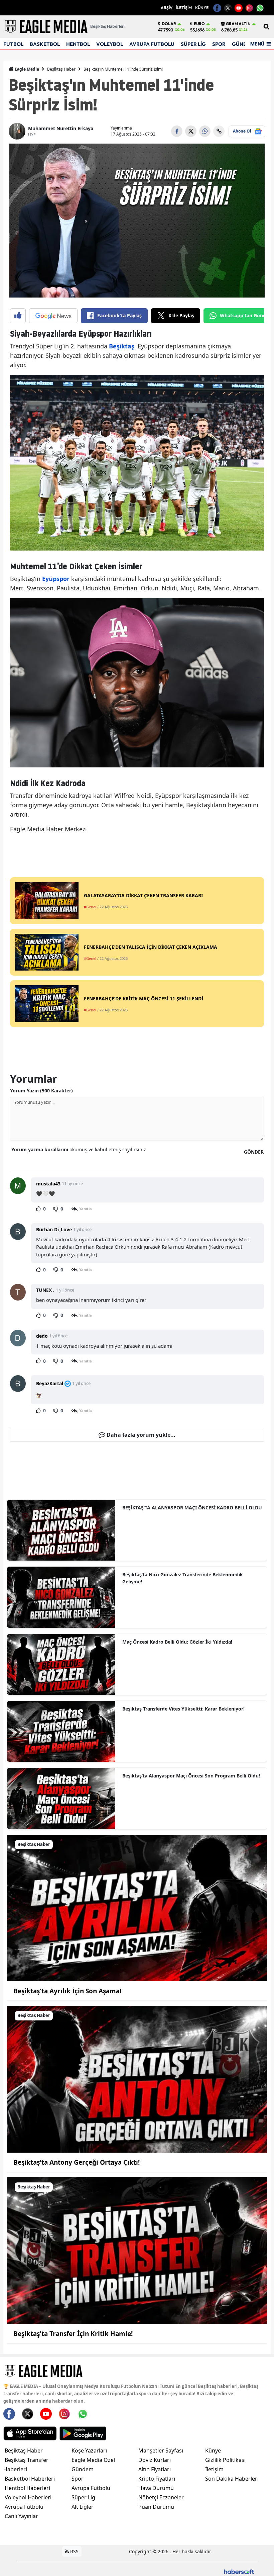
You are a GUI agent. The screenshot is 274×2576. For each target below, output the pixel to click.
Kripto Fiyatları (157, 2479)
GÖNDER (254, 1152)
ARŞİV (167, 8)
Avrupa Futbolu (24, 2507)
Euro (199, 24)
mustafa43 (48, 1184)
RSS (74, 2551)
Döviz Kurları (155, 2460)
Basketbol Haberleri (30, 2479)
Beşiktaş (122, 346)
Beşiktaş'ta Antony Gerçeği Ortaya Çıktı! (77, 2162)
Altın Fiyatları (155, 2469)
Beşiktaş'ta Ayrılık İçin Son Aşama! (67, 1991)
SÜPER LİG (193, 44)
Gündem (83, 2469)
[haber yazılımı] (239, 2571)
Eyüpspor (57, 579)
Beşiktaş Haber (61, 69)
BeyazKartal (50, 1383)
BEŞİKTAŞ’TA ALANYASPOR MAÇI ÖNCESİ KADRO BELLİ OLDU (192, 1508)
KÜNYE (202, 8)
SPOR (219, 44)
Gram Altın (238, 24)
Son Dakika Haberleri (232, 2479)
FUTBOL (13, 44)
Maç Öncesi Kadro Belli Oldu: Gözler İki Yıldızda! (177, 1642)
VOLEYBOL (110, 44)
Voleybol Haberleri (28, 2497)
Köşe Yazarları (89, 2450)
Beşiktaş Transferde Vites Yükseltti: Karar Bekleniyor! (183, 1709)
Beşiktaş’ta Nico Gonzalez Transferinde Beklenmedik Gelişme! (183, 1578)
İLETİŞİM (184, 8)
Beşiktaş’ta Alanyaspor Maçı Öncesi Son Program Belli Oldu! (191, 1776)
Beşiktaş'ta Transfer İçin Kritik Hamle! (73, 2334)
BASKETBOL (45, 44)
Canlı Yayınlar (21, 2516)
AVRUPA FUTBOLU (152, 44)
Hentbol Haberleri (27, 2488)
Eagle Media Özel (93, 2460)
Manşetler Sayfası (161, 2450)
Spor (78, 2479)
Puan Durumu (156, 2507)
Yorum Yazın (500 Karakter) (41, 1091)
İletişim (214, 2469)
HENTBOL (78, 44)
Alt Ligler (83, 2507)
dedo (42, 1336)
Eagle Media (26, 69)
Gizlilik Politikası (225, 2460)
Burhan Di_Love (54, 1229)
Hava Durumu (156, 2488)
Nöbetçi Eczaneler (161, 2497)
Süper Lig (83, 2497)
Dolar (169, 24)
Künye (213, 2450)
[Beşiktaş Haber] (137, 1907)
